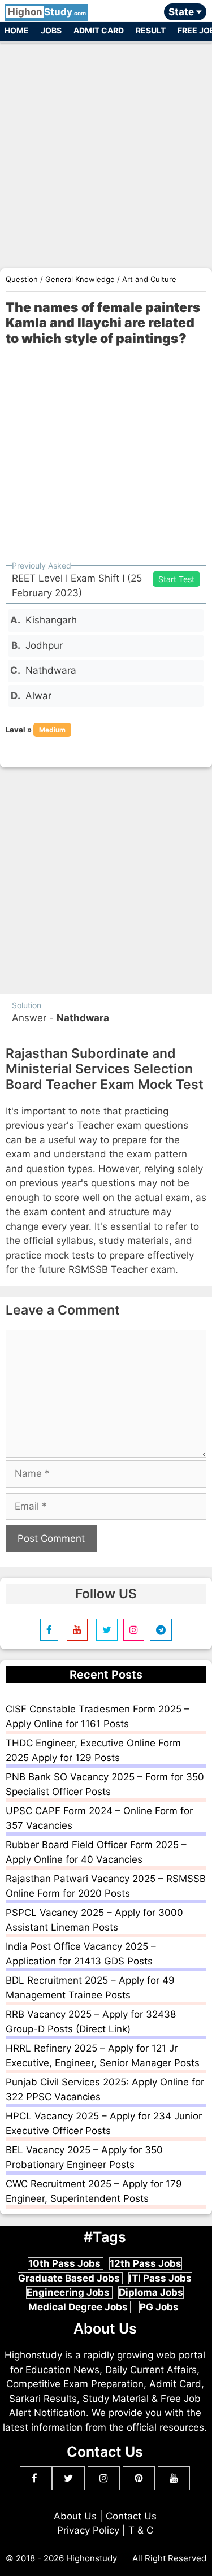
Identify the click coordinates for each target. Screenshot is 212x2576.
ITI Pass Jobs (160, 2278)
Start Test (176, 579)
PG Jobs (159, 2307)
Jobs (51, 30)
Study (47, 12)
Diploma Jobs (151, 2292)
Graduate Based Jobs (70, 2278)
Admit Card (99, 30)
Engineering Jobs (69, 2292)
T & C (141, 2530)
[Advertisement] (106, 150)
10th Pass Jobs (66, 2263)
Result (151, 30)
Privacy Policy (88, 2530)
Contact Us (131, 2516)
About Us (75, 2516)
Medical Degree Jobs (79, 2307)
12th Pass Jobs (146, 2263)
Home (17, 30)
